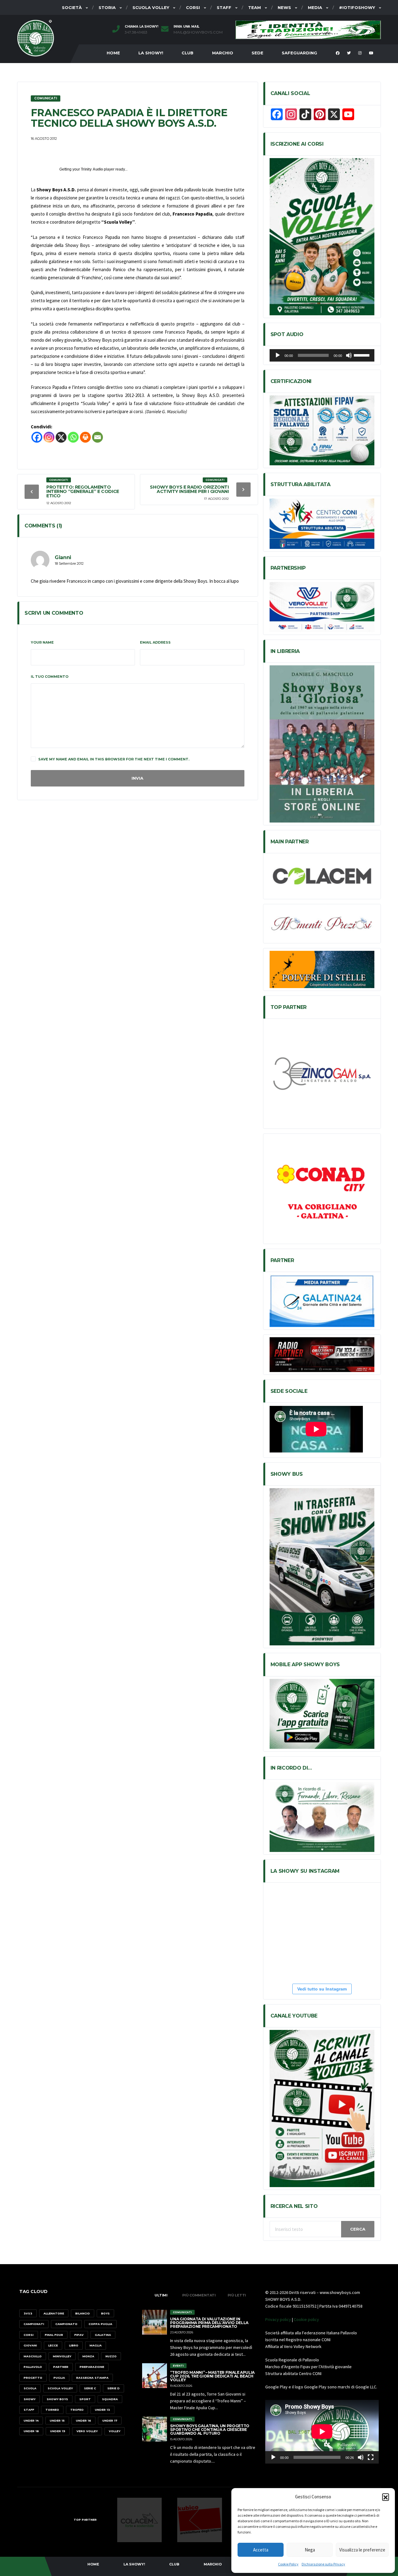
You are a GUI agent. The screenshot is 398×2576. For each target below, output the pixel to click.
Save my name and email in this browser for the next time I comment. (114, 759)
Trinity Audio (92, 169)
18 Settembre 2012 (69, 563)
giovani (30, 2345)
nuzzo (111, 2356)
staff (29, 2410)
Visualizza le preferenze (362, 2550)
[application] (322, 355)
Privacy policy (278, 2319)
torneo (52, 2410)
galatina (103, 2335)
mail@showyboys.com (198, 32)
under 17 (110, 2421)
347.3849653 (136, 32)
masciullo (33, 2356)
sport (85, 2399)
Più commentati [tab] (199, 2295)
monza (88, 2356)
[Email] (97, 437)
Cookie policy (306, 2319)
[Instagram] (49, 437)
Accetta (261, 2550)
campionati (34, 2324)
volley (115, 2431)
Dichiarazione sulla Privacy (323, 2564)
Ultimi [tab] (161, 2295)
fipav (79, 2335)
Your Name (42, 642)
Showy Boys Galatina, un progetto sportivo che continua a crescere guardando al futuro (210, 2430)
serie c (90, 2388)
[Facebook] (37, 437)
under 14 (31, 2421)
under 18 (31, 2431)
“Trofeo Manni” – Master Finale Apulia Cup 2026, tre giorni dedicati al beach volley (212, 2376)
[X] (61, 437)
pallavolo (33, 2367)
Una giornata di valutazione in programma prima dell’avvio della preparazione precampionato (209, 2323)
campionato (66, 2324)
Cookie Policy (288, 2564)
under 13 (102, 2410)
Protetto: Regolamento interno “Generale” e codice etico (83, 491)
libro (74, 2345)
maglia (96, 2345)
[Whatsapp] (73, 437)
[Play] (278, 355)
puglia (59, 2378)
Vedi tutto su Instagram (322, 1989)
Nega (310, 2550)
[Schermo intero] (371, 2457)
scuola (30, 2388)
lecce (53, 2345)
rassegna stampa (92, 2378)
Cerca (358, 2229)
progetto (33, 2378)
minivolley (62, 2356)
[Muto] (349, 355)
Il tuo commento (50, 677)
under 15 (57, 2421)
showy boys (57, 2399)
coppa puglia (100, 2324)
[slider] (363, 355)
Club (187, 53)
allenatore (54, 2313)
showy (30, 2399)
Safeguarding (299, 53)
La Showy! (151, 53)
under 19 (58, 2431)
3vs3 (28, 2313)
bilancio (83, 2313)
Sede (257, 53)
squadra (110, 2399)
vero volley (87, 2431)
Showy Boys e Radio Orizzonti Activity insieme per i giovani (189, 489)
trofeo (77, 2410)
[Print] (85, 437)
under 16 (83, 2421)
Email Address (155, 642)
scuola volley (60, 2388)
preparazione (92, 2367)
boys (105, 2313)
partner (61, 2367)
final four (54, 2335)
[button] (386, 2497)
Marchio (223, 53)
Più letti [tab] (237, 2295)
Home (113, 53)
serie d (113, 2388)
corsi (29, 2335)
